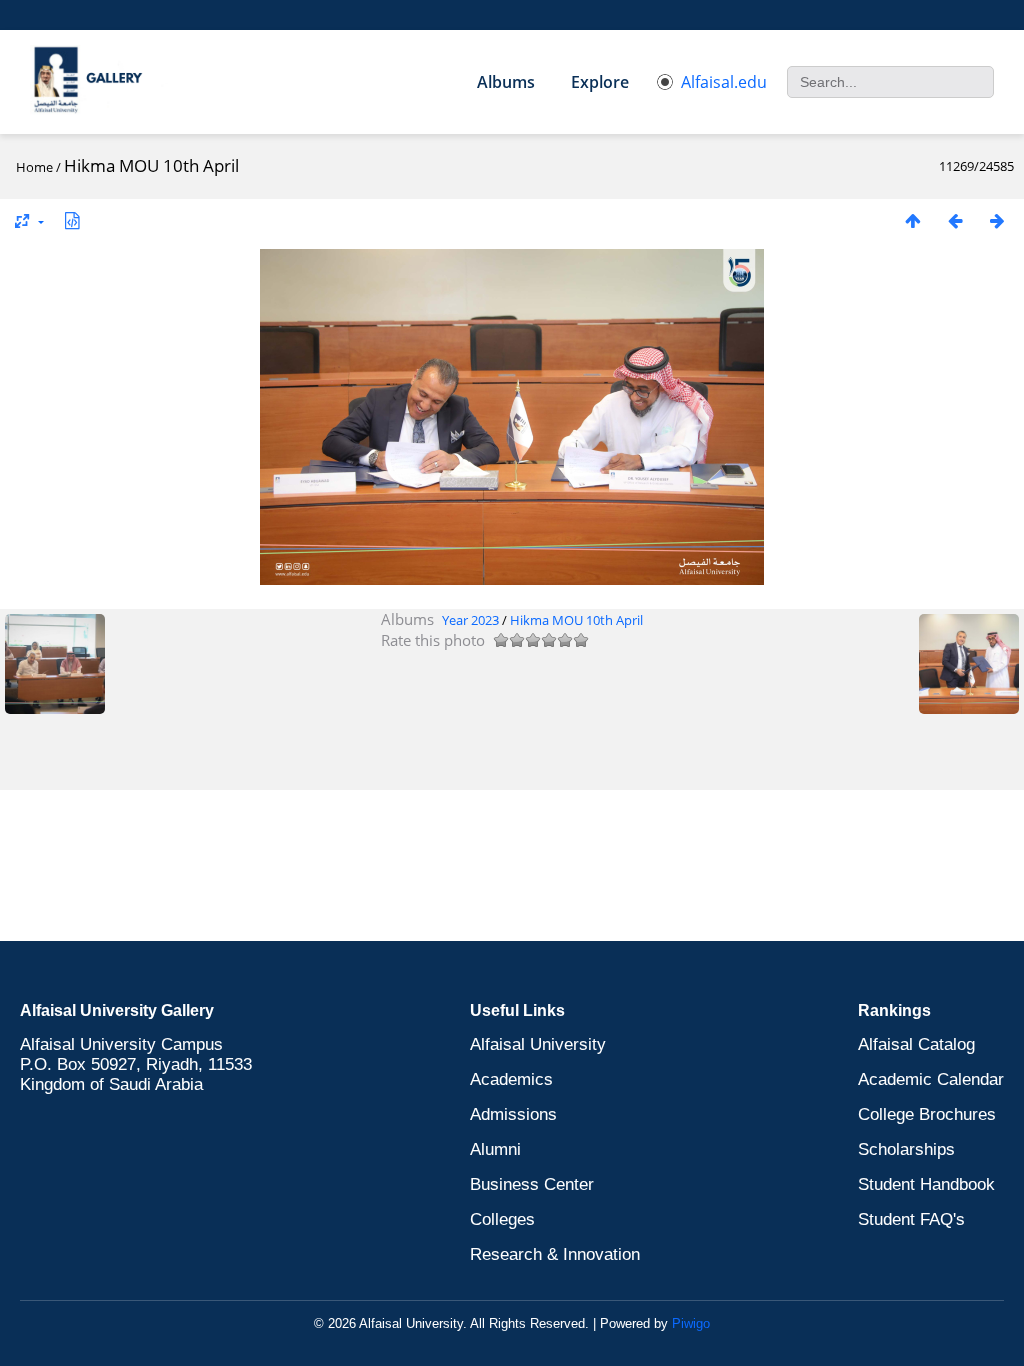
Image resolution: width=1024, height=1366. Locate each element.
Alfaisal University (538, 1044)
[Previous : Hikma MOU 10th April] (955, 220)
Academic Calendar (931, 1079)
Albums (506, 82)
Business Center (532, 1184)
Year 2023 (470, 620)
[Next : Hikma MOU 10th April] (997, 220)
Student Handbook (926, 1184)
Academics (511, 1079)
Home (34, 167)
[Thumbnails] (913, 220)
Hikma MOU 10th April (576, 620)
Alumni (495, 1149)
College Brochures (927, 1114)
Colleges (502, 1219)
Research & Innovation (555, 1254)
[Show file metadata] (72, 220)
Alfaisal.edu (724, 82)
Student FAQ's (911, 1219)
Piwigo (691, 1323)
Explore (600, 82)
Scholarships (906, 1149)
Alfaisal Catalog (916, 1044)
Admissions (513, 1114)
